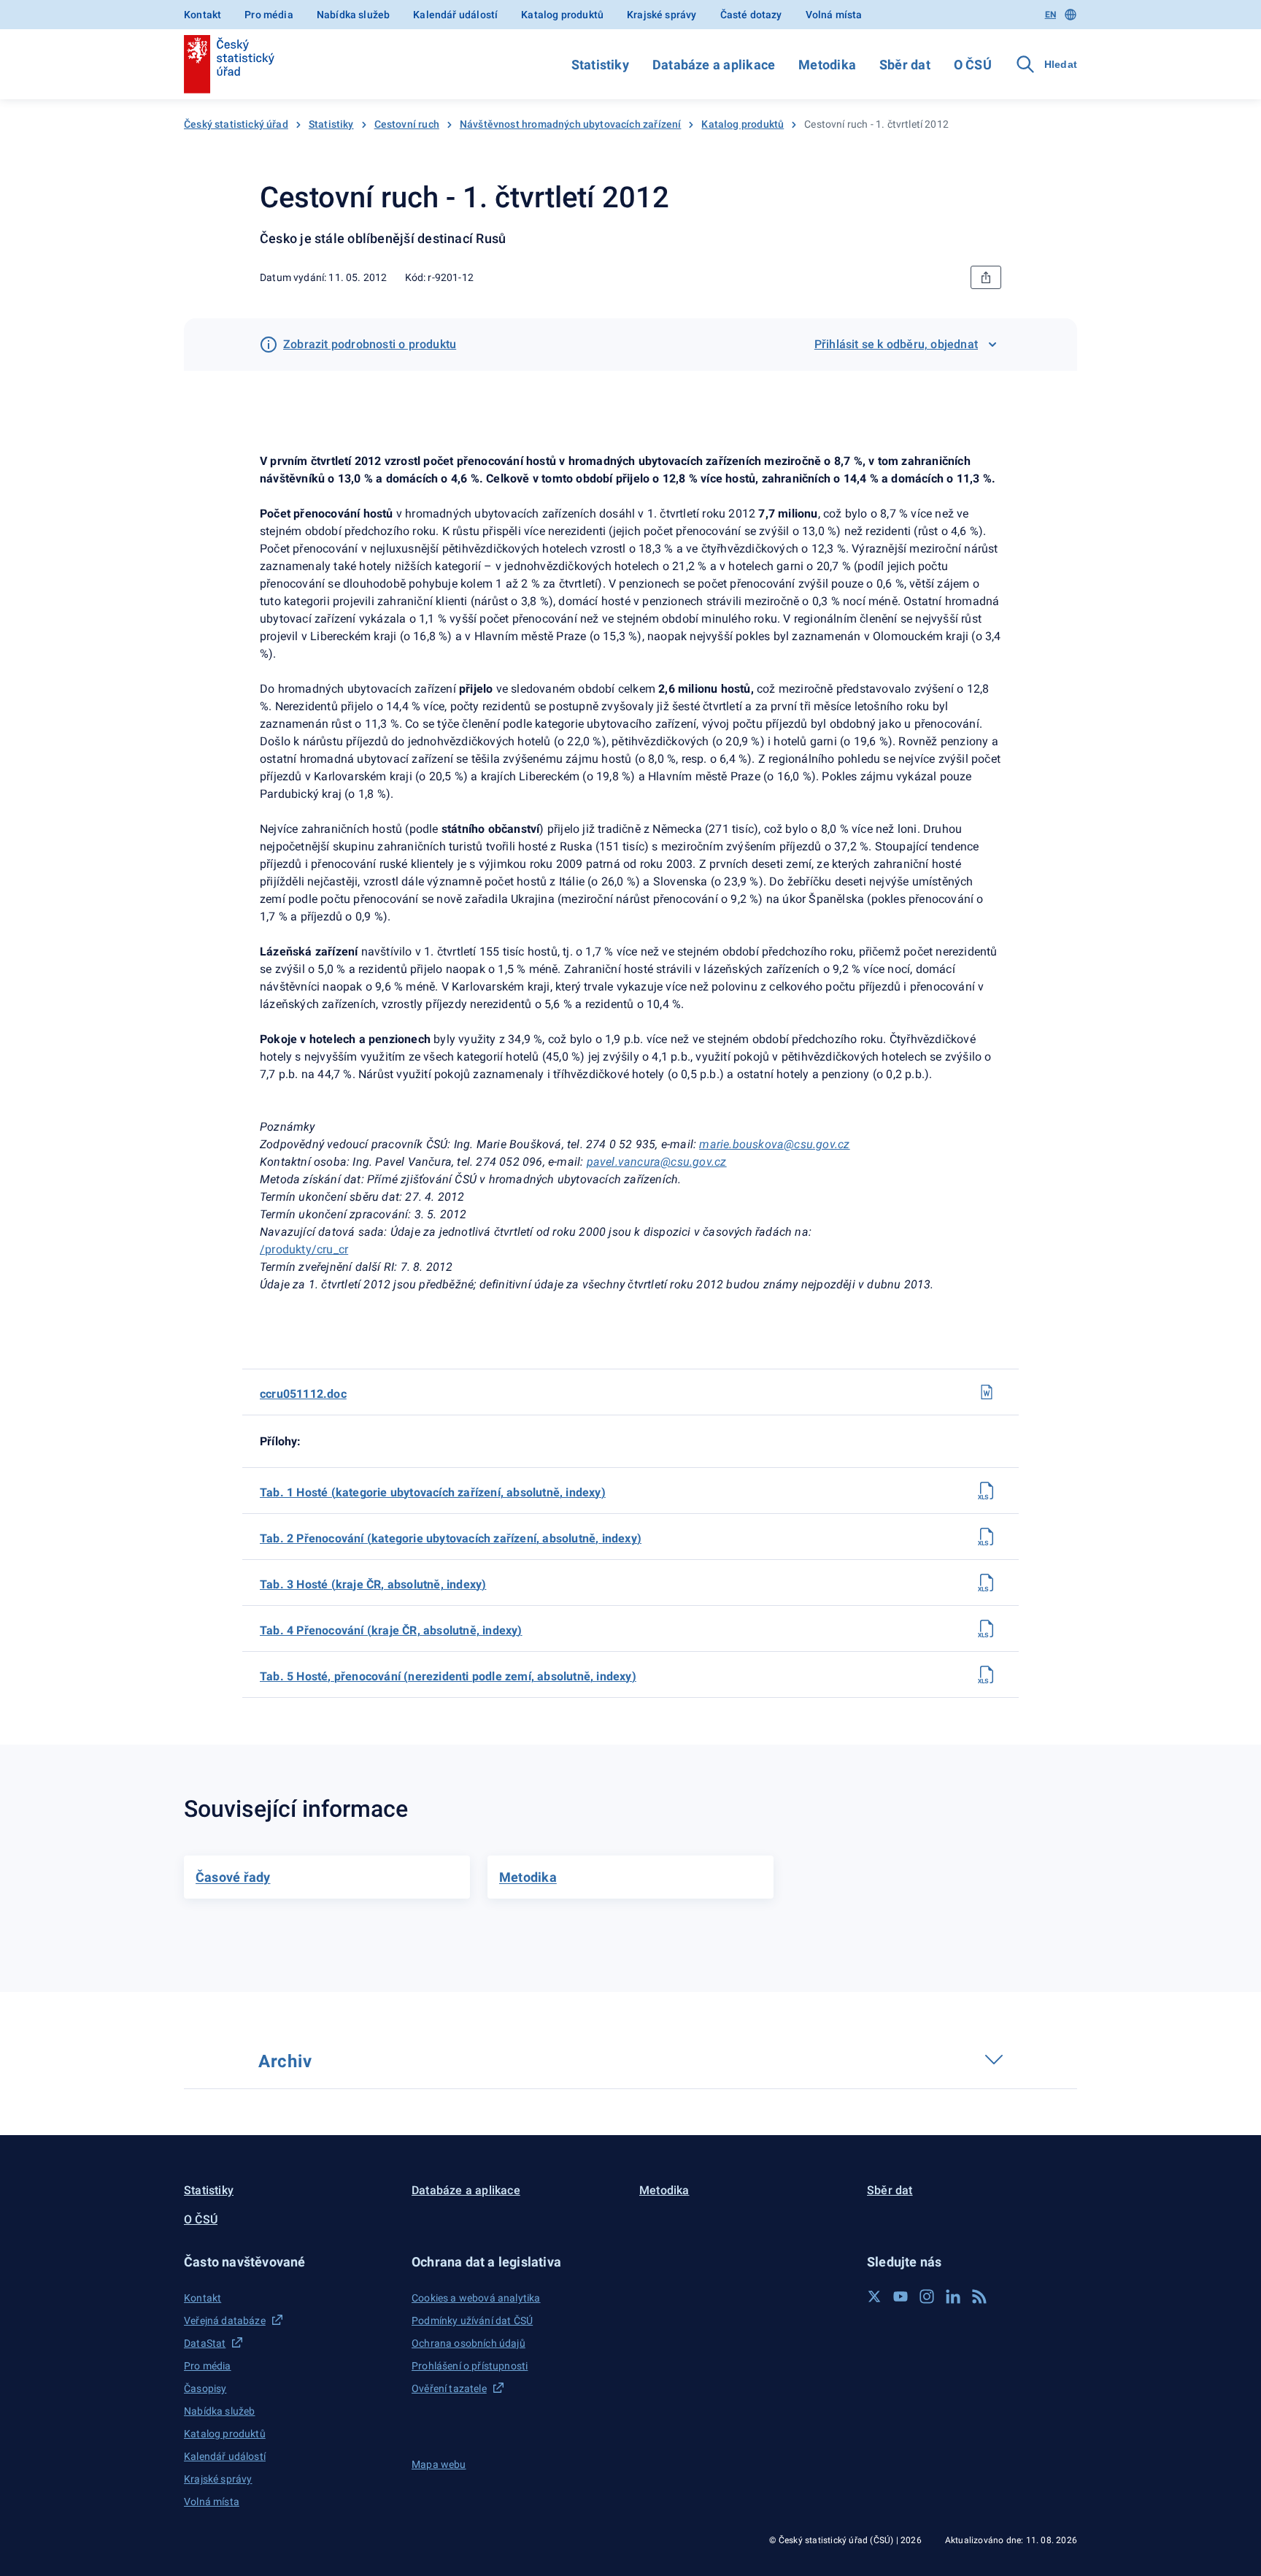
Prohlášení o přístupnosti (470, 2366)
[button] (289, 2262)
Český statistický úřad (236, 124)
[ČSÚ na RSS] (979, 2296)
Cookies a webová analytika (476, 2298)
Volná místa (834, 15)
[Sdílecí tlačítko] (986, 277)
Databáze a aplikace (714, 65)
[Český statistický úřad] (229, 64)
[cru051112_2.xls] (987, 1537)
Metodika (827, 65)
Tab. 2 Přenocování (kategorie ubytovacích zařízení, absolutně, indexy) (451, 1538)
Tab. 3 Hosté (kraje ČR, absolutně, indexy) (373, 1584)
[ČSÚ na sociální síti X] (874, 2296)
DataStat (205, 2343)
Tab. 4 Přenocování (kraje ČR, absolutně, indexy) (391, 1630)
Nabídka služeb (353, 15)
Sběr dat (905, 65)
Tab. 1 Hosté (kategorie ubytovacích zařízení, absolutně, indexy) (433, 1492)
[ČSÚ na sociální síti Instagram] (927, 2296)
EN (1050, 15)
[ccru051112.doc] (987, 1392)
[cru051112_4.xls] (987, 1629)
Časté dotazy (751, 15)
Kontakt (203, 15)
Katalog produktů (562, 15)
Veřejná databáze (225, 2321)
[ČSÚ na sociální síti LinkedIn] (953, 2296)
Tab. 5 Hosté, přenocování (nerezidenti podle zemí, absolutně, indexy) (448, 1676)
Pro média (269, 15)
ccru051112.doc (303, 1394)
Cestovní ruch (407, 124)
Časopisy (205, 2388)
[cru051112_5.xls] (987, 1675)
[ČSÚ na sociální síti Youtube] (901, 2296)
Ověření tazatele (449, 2388)
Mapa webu (439, 2464)
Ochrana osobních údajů (468, 2343)
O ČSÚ (973, 65)
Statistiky (600, 65)
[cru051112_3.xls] (987, 1583)
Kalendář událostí (455, 15)
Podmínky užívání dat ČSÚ (472, 2321)
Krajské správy (662, 15)
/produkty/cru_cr (304, 1249)
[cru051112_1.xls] (987, 1491)
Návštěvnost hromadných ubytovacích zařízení (571, 124)
